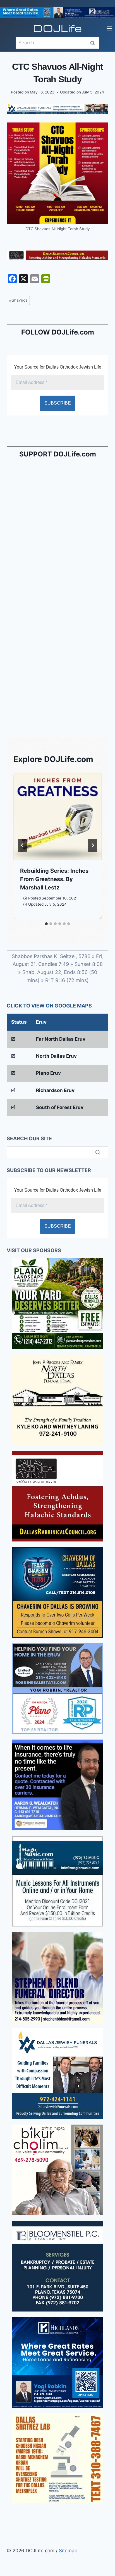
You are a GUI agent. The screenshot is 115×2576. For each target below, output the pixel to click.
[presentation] (57, 816)
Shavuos (18, 300)
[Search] (98, 1152)
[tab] (46, 924)
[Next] (93, 845)
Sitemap (68, 2551)
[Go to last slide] (22, 845)
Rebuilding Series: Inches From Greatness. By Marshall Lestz (54, 879)
